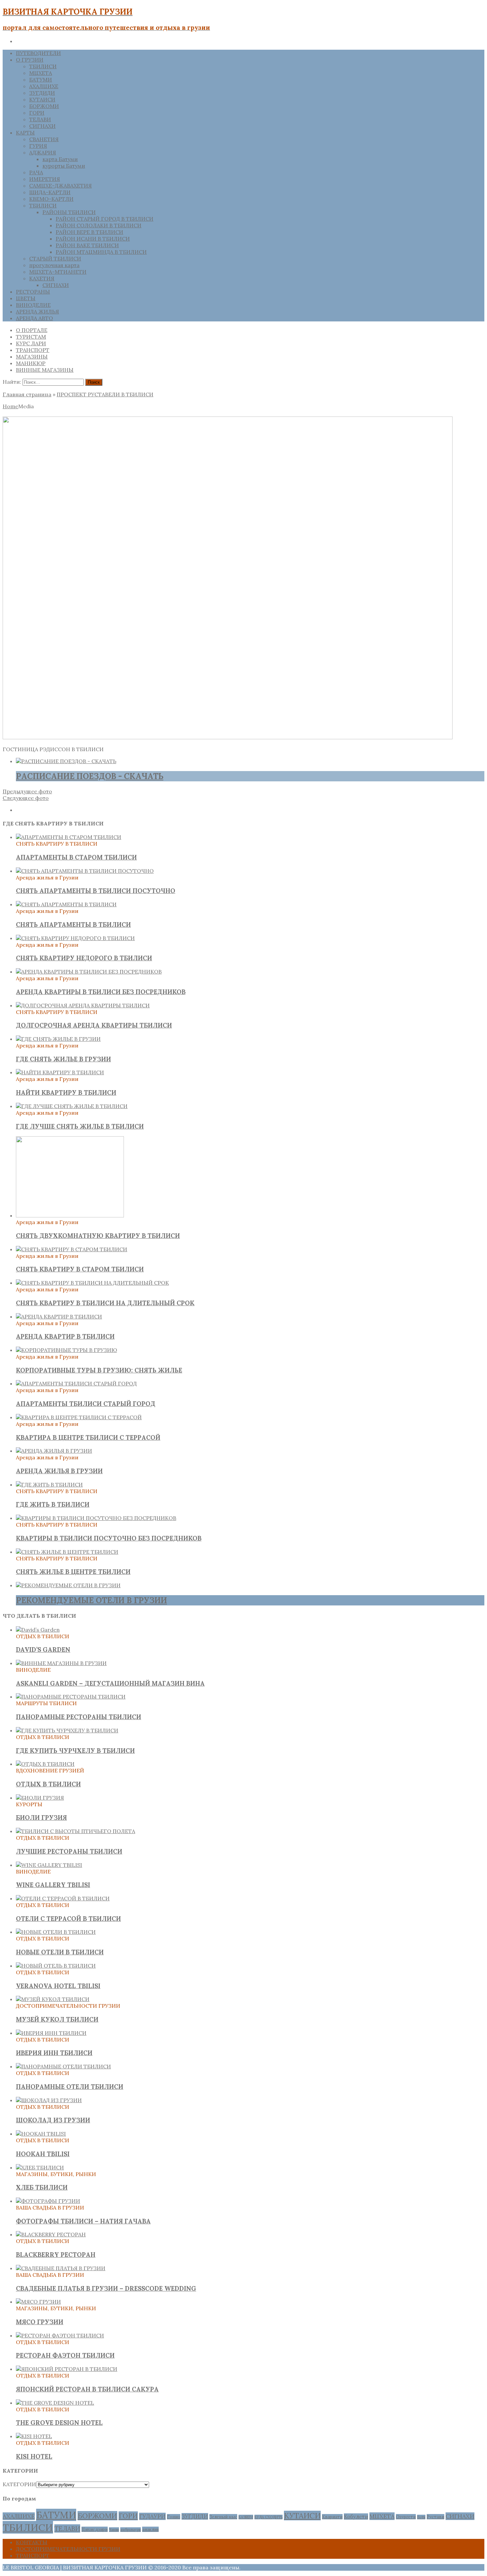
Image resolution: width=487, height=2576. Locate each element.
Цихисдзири (95, 2529)
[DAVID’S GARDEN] (38, 1630)
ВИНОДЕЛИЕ (33, 305)
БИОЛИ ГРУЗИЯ (41, 1818)
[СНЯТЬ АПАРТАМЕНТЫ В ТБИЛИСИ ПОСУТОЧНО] (85, 871)
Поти (421, 2517)
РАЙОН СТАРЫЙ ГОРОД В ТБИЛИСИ (105, 219)
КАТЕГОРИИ (19, 2484)
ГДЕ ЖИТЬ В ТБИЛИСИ (53, 1504)
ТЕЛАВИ (40, 119)
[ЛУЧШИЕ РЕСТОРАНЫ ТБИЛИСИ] (76, 1831)
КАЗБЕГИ (246, 2517)
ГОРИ (37, 113)
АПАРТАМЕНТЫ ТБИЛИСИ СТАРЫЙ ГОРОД (86, 1404)
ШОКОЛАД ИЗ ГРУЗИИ (53, 2120)
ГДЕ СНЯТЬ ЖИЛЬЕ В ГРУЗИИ (63, 1059)
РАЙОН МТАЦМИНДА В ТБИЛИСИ (101, 252)
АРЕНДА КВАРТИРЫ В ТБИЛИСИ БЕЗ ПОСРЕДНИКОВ (101, 992)
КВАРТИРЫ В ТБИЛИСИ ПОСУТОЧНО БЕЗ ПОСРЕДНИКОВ (109, 1538)
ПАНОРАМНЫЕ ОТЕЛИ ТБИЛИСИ (70, 2087)
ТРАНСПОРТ (33, 350)
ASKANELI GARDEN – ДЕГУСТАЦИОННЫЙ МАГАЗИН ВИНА (110, 1683)
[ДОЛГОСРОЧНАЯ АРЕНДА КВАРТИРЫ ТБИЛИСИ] (83, 1005)
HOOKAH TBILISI (43, 2154)
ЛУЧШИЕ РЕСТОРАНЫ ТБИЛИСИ (69, 1851)
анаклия (150, 2529)
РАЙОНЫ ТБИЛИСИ (69, 212)
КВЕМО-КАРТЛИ (51, 199)
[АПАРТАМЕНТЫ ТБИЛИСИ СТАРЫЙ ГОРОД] (76, 1383)
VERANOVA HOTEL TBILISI (58, 1986)
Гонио (174, 2517)
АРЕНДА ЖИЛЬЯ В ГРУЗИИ (59, 1471)
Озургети (406, 2517)
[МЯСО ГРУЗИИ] (38, 2302)
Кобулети (356, 2517)
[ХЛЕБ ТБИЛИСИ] (40, 2167)
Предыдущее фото (27, 791)
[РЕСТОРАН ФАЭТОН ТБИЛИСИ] (60, 2335)
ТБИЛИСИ (43, 66)
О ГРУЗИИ (30, 60)
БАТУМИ (41, 80)
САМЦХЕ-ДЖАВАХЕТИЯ (60, 186)
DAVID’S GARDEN (43, 1650)
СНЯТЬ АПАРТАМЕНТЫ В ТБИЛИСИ (73, 924)
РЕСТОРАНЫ (33, 292)
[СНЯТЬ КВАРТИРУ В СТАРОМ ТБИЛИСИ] (72, 1249)
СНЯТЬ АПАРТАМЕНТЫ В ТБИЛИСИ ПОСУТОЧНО (96, 891)
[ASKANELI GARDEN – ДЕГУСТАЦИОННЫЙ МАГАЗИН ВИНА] (61, 1663)
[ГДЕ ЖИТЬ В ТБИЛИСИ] (49, 1484)
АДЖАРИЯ (43, 152)
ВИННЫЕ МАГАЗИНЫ (45, 370)
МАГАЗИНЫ (32, 357)
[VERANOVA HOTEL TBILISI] (56, 1966)
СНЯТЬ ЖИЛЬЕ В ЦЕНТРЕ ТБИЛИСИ (73, 1572)
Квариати (332, 2517)
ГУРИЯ (38, 146)
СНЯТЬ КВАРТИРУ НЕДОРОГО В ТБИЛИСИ (84, 958)
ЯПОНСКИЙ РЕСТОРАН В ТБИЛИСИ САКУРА (87, 2389)
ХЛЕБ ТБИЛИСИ (42, 2187)
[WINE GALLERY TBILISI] (49, 1865)
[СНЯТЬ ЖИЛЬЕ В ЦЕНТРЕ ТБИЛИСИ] (67, 1552)
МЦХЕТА (41, 73)
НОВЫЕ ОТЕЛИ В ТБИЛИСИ (60, 1952)
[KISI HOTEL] (34, 2436)
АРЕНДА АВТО (34, 318)
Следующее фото (26, 798)
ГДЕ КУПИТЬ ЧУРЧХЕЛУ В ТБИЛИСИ (75, 1751)
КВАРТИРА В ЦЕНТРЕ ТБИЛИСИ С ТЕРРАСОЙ (88, 1437)
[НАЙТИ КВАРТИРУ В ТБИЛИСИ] (60, 1072)
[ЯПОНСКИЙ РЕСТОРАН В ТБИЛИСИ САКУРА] (67, 2369)
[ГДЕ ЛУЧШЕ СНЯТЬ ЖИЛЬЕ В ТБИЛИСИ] (72, 1106)
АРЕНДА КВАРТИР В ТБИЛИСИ (65, 1336)
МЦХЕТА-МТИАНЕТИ (58, 272)
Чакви (114, 2530)
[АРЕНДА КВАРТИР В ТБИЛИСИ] (59, 1316)
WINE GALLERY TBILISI (53, 1885)
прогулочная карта (54, 265)
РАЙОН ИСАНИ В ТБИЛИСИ (93, 239)
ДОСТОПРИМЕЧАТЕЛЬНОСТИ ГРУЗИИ (68, 2549)
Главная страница (27, 394)
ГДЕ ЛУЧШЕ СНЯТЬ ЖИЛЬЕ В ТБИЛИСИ (80, 1126)
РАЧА (36, 172)
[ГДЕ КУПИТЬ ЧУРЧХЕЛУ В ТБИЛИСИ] (67, 1730)
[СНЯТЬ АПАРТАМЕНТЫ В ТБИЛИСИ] (66, 904)
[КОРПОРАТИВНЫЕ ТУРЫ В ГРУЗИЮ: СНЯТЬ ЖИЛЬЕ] (66, 1350)
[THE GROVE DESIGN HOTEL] (55, 2403)
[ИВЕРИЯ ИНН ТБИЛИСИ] (51, 2033)
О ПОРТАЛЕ (32, 330)
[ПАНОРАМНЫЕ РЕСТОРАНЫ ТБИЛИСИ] (71, 1697)
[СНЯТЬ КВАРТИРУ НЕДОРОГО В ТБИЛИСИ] (75, 938)
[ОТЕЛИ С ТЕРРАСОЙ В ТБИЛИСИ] (63, 1898)
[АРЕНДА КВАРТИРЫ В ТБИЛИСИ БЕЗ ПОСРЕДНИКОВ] (89, 972)
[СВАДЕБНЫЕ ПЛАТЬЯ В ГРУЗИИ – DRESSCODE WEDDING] (61, 2268)
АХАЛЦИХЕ (44, 86)
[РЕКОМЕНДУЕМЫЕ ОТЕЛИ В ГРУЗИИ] (68, 1585)
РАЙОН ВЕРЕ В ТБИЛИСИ (89, 232)
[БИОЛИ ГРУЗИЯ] (40, 1798)
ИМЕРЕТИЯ (45, 179)
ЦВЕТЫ (26, 298)
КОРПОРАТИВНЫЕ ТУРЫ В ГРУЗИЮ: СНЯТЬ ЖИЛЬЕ (99, 1370)
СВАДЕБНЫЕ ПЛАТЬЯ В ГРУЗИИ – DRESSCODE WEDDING (106, 2288)
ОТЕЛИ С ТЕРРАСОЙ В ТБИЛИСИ (68, 1919)
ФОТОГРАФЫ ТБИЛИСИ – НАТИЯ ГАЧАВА (83, 2221)
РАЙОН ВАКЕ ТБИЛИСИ (87, 245)
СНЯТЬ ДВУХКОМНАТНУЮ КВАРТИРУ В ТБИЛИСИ (98, 1236)
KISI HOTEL (34, 2456)
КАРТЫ (25, 133)
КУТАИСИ (42, 99)
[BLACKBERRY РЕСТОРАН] (51, 2234)
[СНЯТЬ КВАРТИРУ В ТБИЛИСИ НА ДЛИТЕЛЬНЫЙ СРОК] (92, 1283)
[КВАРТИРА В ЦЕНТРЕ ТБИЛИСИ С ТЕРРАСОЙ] (79, 1417)
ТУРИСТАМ (31, 337)
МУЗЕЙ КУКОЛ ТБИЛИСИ (57, 2019)
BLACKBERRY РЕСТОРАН (56, 2255)
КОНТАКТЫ (32, 2542)
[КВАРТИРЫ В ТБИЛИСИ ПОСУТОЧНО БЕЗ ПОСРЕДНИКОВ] (96, 1518)
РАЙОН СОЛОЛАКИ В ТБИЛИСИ (99, 225)
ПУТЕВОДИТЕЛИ (38, 53)
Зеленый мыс (223, 2517)
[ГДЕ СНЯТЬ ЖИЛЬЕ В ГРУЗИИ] (58, 1039)
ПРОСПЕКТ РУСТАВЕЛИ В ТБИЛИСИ (105, 394)
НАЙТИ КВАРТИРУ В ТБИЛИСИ (66, 1092)
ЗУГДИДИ (42, 93)
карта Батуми (60, 159)
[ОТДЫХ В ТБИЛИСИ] (45, 1764)
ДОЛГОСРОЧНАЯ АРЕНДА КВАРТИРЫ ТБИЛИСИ (94, 1025)
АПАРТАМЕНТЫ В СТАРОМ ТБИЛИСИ (76, 857)
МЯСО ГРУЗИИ (40, 2322)
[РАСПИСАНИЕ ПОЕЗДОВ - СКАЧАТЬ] (66, 761)
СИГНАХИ (42, 126)
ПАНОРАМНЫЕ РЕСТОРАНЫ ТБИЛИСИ (79, 1717)
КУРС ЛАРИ (31, 343)
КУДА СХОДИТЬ (269, 2517)
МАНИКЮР (31, 363)
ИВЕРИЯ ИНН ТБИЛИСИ (54, 2053)
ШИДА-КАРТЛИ (50, 192)
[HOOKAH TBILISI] (41, 2134)
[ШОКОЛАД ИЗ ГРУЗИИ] (49, 2100)
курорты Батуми (64, 166)
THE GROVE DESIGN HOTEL (59, 2423)
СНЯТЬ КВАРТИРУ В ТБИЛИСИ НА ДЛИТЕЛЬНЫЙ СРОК (105, 1303)
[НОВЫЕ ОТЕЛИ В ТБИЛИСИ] (56, 1932)
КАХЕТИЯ (42, 278)
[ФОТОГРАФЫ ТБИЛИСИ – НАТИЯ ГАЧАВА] (48, 2201)
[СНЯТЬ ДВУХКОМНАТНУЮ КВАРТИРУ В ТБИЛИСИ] (70, 1215)
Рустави (435, 2517)
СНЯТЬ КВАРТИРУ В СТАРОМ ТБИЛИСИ (80, 1269)
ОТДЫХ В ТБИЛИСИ (48, 1784)
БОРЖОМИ (44, 106)
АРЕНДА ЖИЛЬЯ (37, 311)
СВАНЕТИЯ (44, 139)
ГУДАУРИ (152, 2516)
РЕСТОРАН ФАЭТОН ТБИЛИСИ (65, 2355)
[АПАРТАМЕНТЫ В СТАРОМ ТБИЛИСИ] (69, 837)
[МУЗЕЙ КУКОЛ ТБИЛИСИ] (53, 1999)
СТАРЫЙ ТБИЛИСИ (55, 258)
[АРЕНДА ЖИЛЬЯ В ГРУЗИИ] (54, 1451)
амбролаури (131, 2530)
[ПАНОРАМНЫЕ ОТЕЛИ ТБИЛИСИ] (63, 2066)
